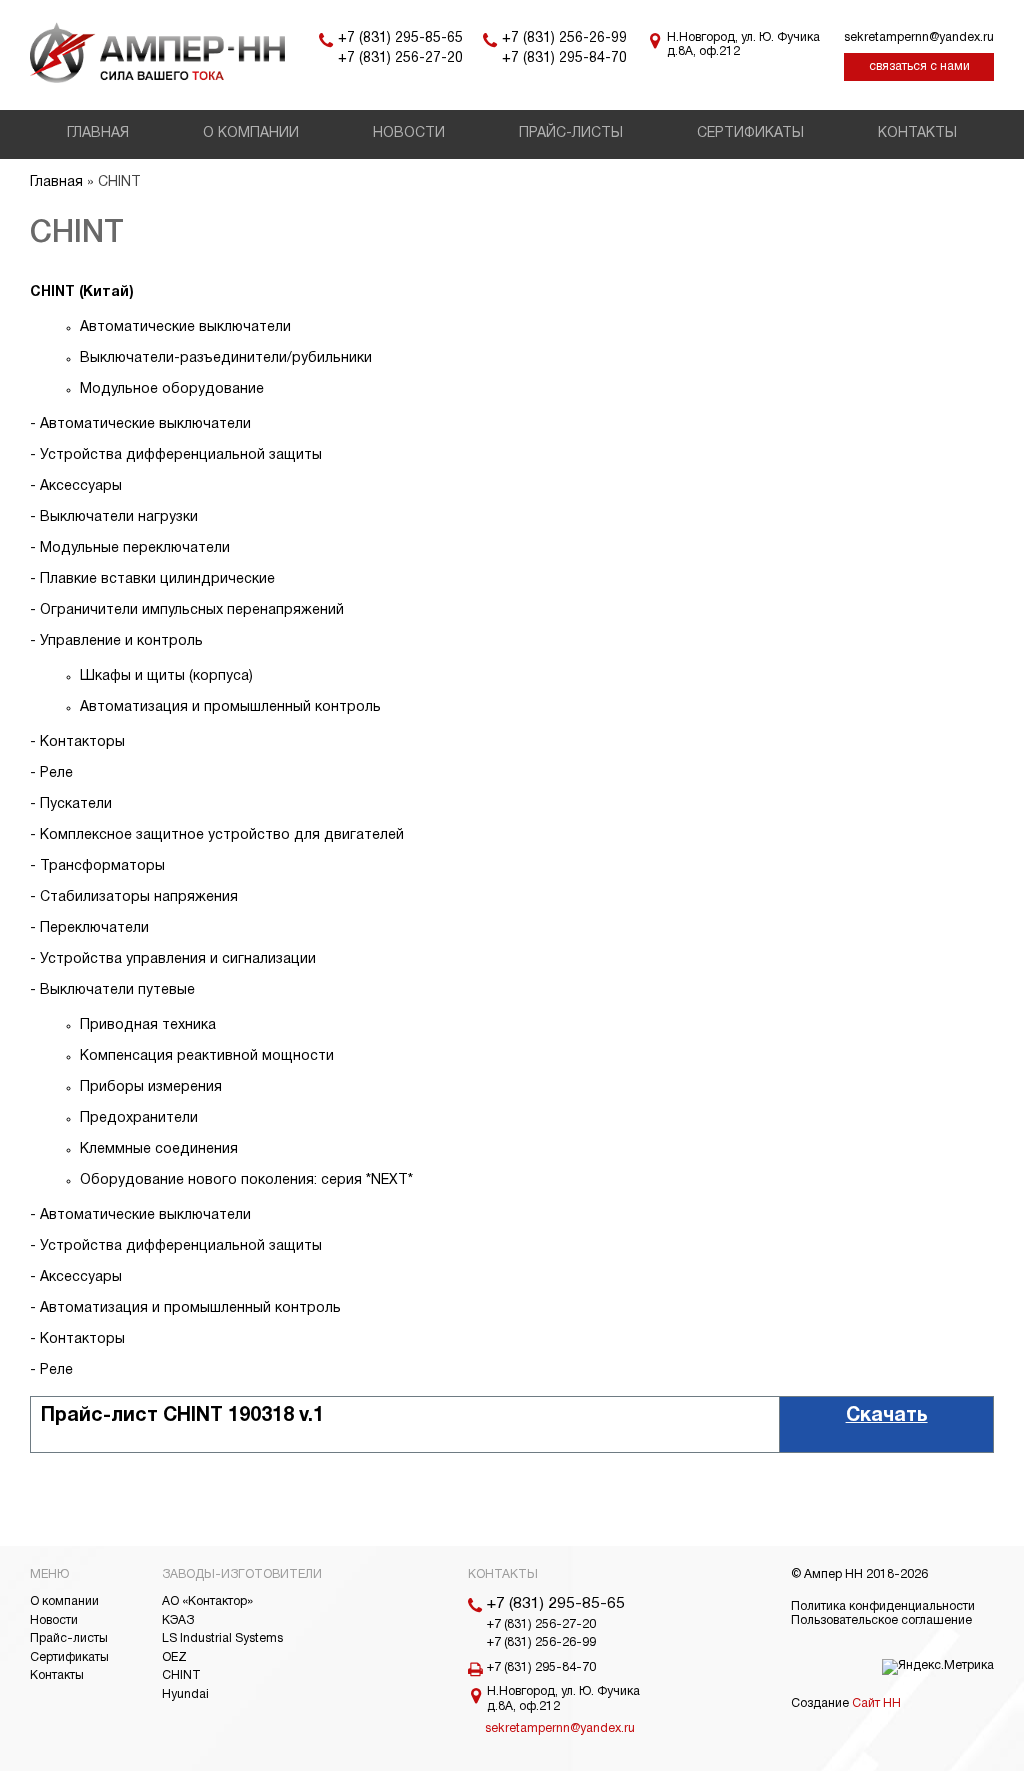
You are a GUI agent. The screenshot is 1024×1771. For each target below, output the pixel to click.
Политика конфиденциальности (883, 1606)
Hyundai (185, 1694)
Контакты (917, 133)
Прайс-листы (571, 133)
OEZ (174, 1657)
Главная (98, 133)
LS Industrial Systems (222, 1638)
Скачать (887, 1416)
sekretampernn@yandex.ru (919, 37)
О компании (251, 133)
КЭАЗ (178, 1620)
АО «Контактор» (207, 1601)
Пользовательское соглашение (881, 1620)
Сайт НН (876, 1703)
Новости (409, 133)
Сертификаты (750, 133)
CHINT (181, 1675)
